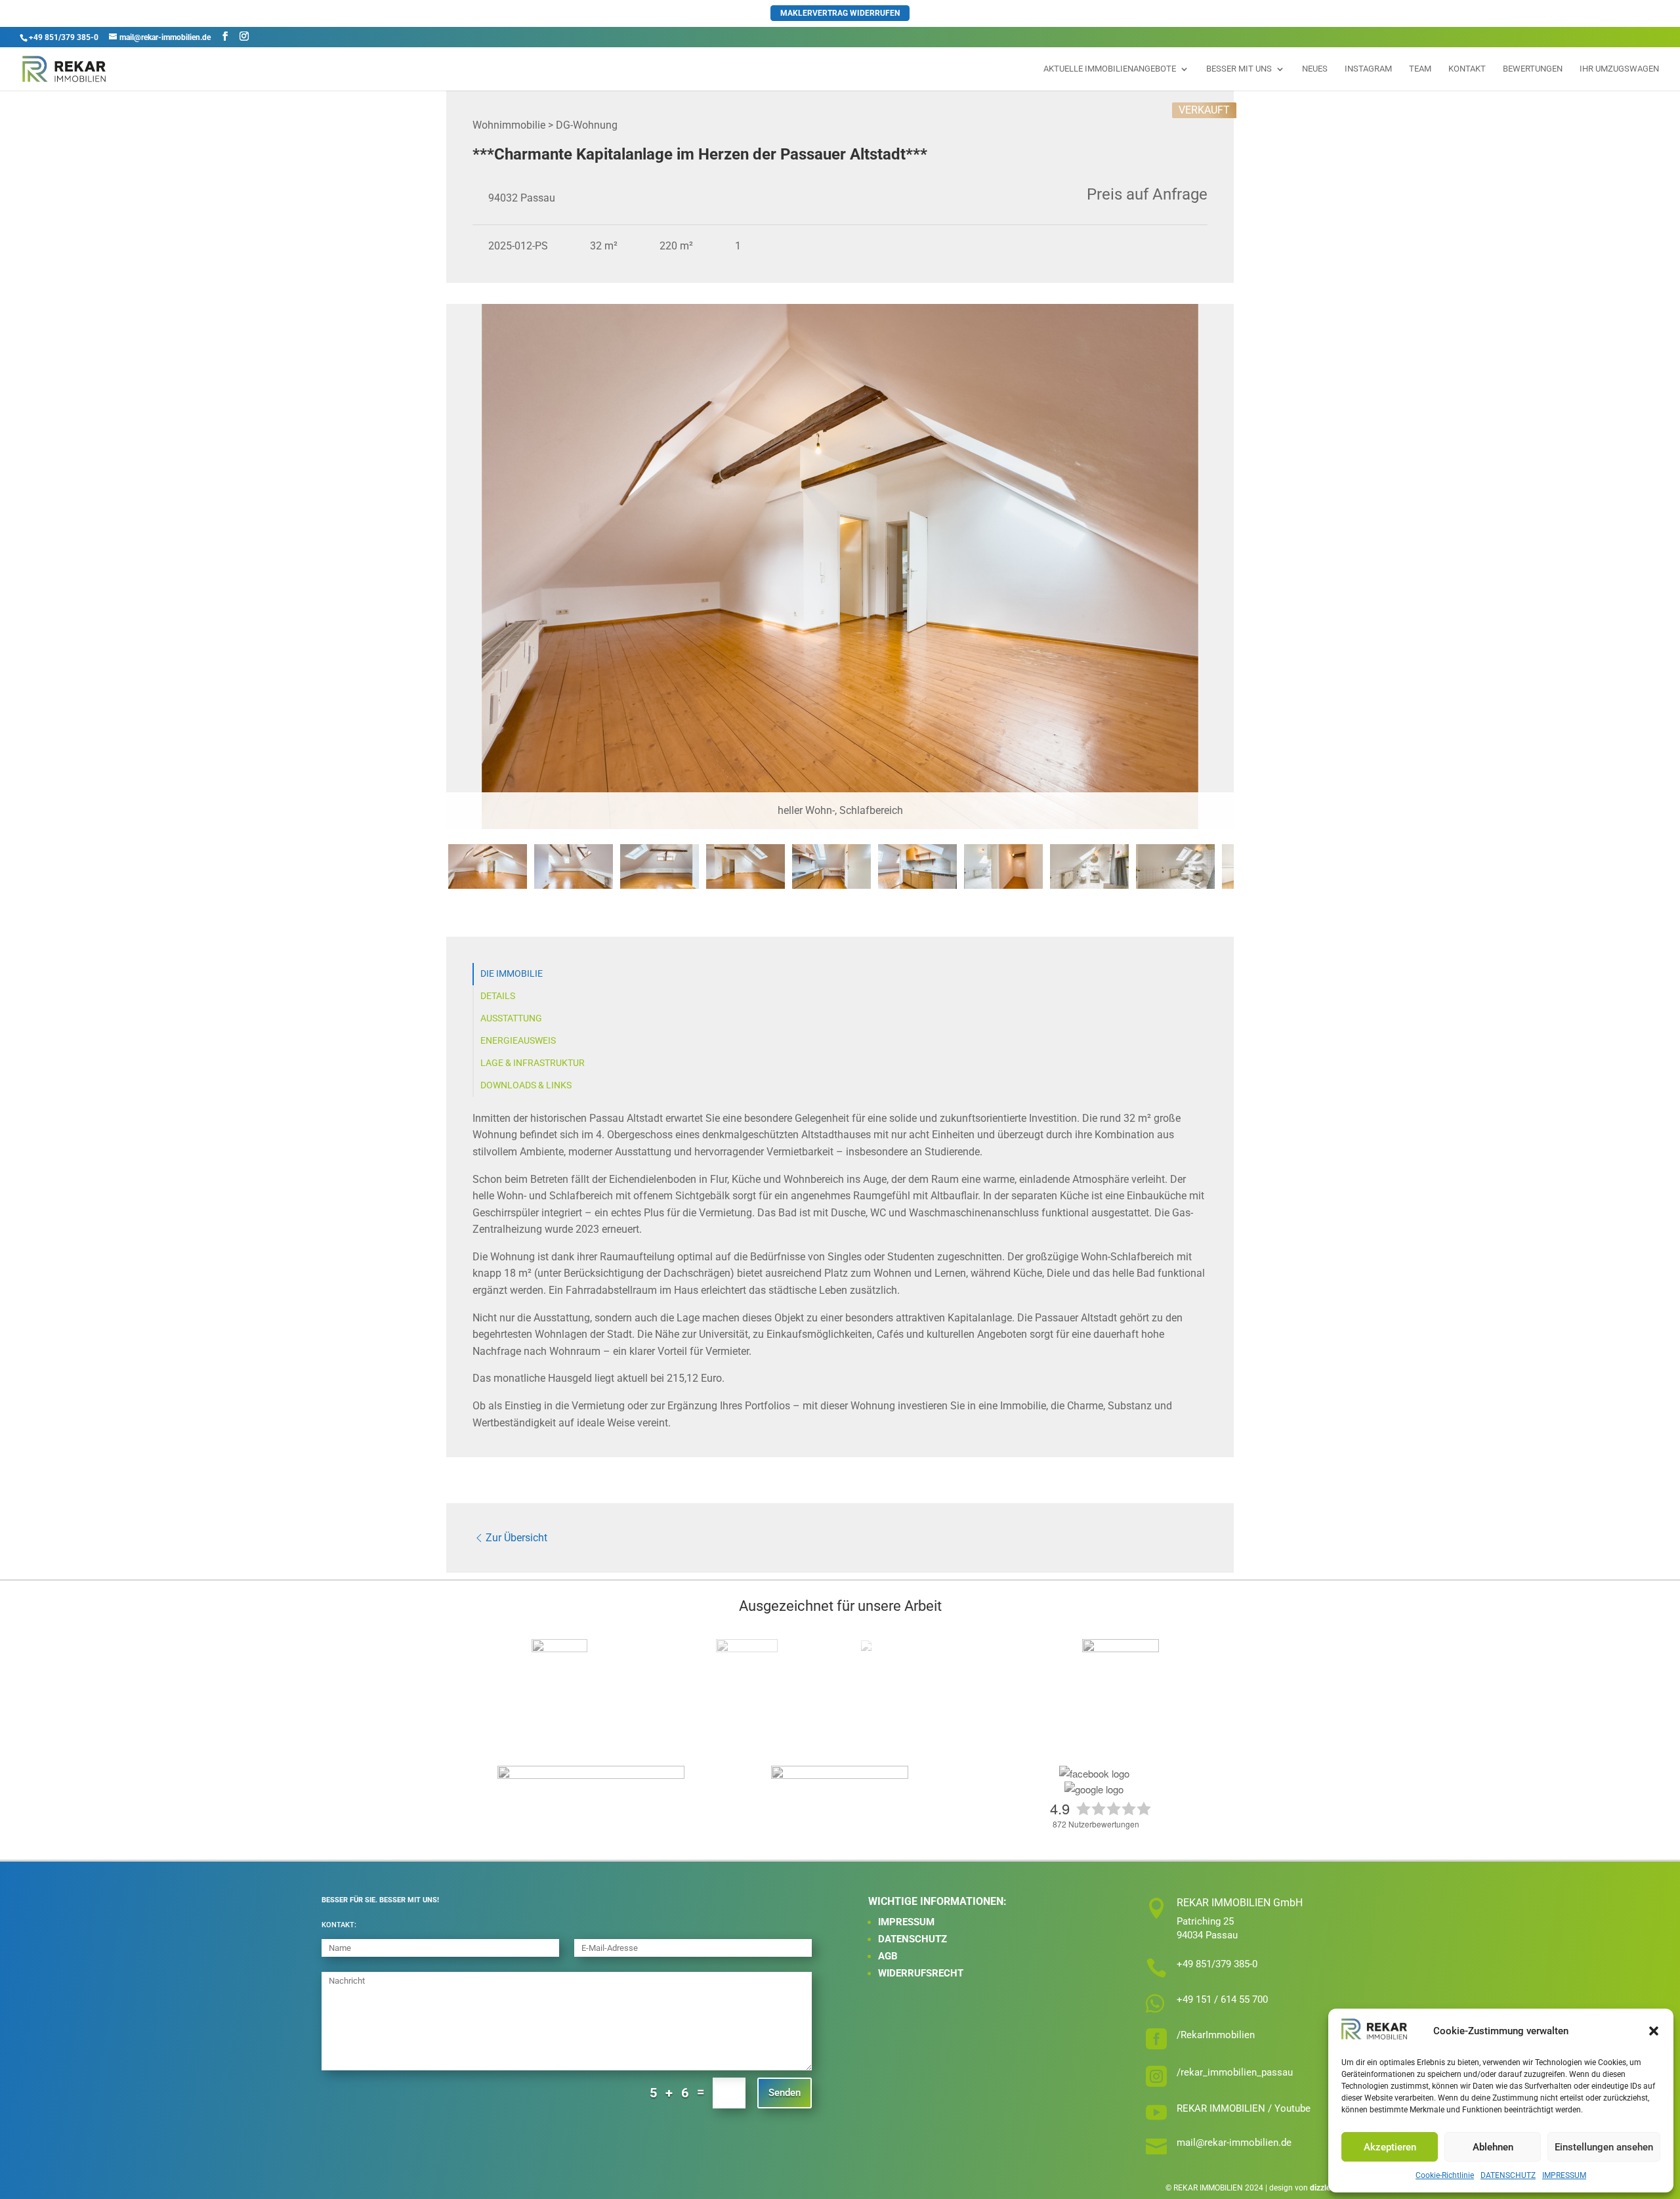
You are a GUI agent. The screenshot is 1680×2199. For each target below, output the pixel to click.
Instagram (1368, 69)
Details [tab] (498, 996)
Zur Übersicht (516, 1538)
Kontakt (1467, 69)
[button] (1654, 2031)
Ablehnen (1493, 2147)
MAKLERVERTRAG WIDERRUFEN (840, 13)
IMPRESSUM (1564, 2175)
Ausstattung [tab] (511, 1018)
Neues (1315, 69)
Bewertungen (1533, 69)
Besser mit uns (1239, 69)
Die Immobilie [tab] (512, 974)
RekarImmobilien (1218, 2035)
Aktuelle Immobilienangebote (1110, 69)
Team (1420, 69)
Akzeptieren (1390, 2147)
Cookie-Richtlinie (1445, 2175)
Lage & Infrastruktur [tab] (533, 1063)
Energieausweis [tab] (518, 1041)
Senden (785, 2093)
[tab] (488, 866)
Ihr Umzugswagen (1619, 69)
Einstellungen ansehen (1604, 2147)
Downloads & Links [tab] (526, 1085)
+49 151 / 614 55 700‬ (1222, 1999)
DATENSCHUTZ (1508, 2175)
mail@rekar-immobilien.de (1234, 2143)
